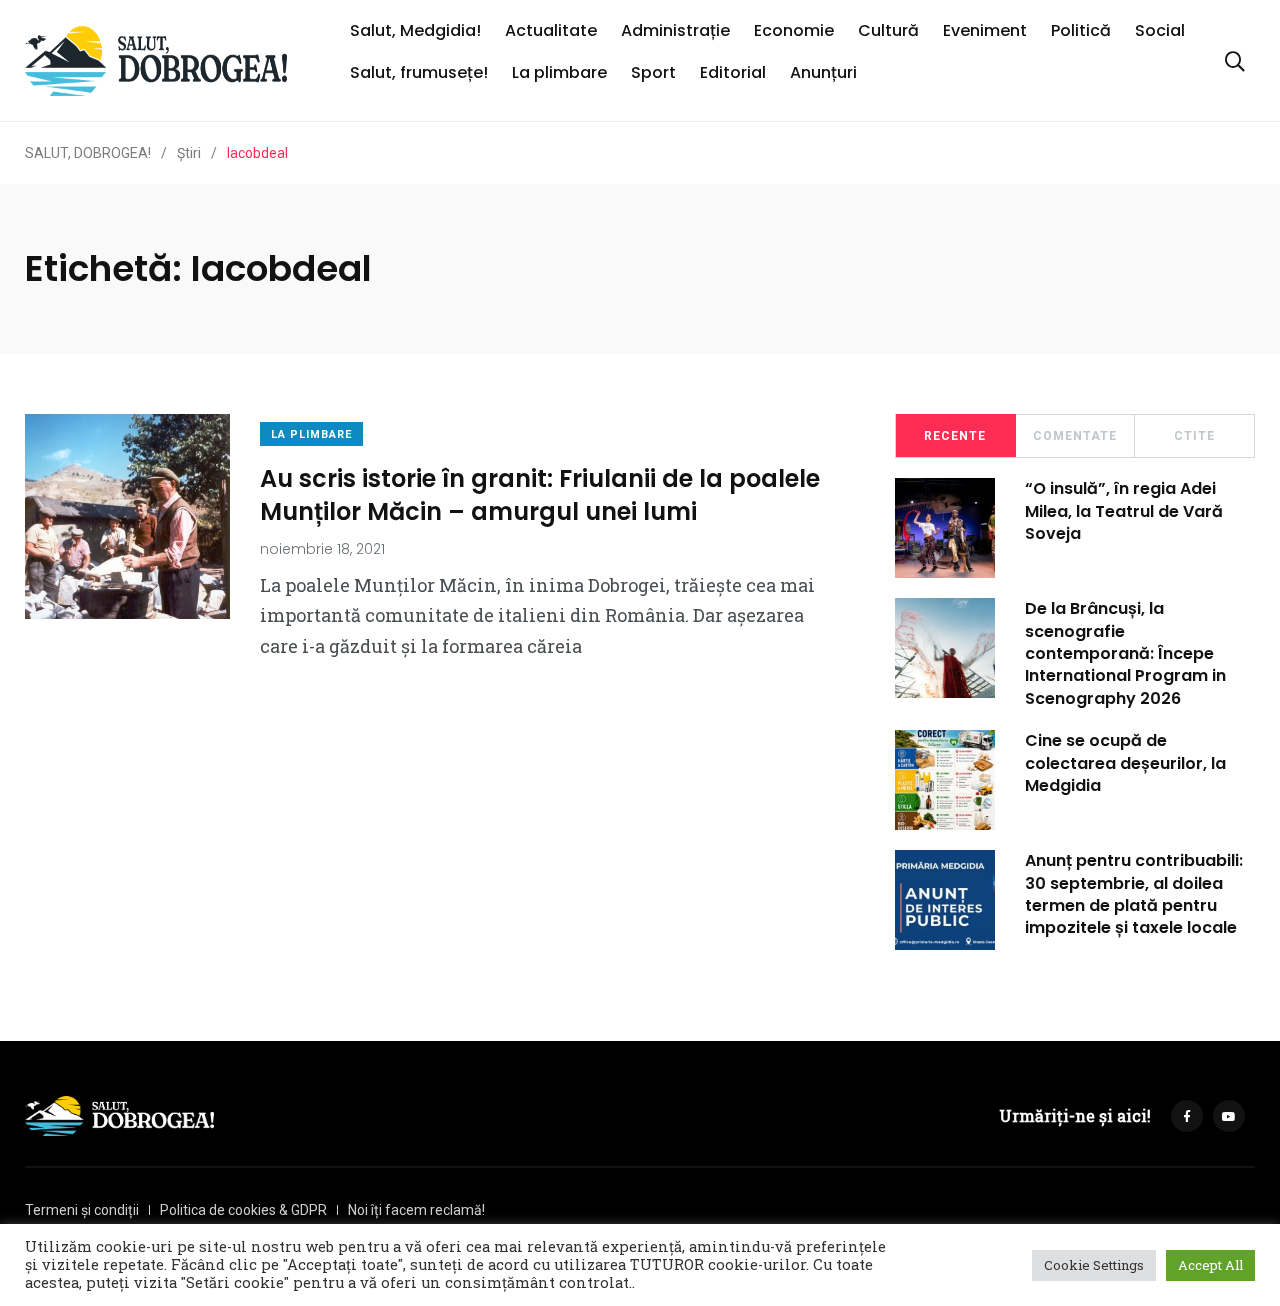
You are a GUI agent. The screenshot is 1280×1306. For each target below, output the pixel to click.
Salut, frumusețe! (419, 72)
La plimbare (559, 72)
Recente (955, 436)
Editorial (733, 72)
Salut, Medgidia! (415, 30)
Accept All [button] (1210, 1265)
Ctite (1194, 436)
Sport (653, 72)
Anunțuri (823, 72)
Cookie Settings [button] (1094, 1265)
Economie (794, 30)
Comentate (1075, 436)
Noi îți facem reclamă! (416, 1210)
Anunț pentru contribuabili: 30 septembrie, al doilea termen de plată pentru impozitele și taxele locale (1134, 894)
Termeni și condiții (82, 1210)
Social (1160, 30)
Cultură (888, 30)
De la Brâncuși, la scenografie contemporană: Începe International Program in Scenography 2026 (1125, 653)
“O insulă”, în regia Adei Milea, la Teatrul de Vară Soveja (1124, 511)
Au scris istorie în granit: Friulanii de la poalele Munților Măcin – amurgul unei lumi (540, 494)
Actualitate (551, 30)
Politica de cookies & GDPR (243, 1210)
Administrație (675, 30)
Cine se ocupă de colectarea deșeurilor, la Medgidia (1125, 763)
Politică (1081, 30)
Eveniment (985, 30)
